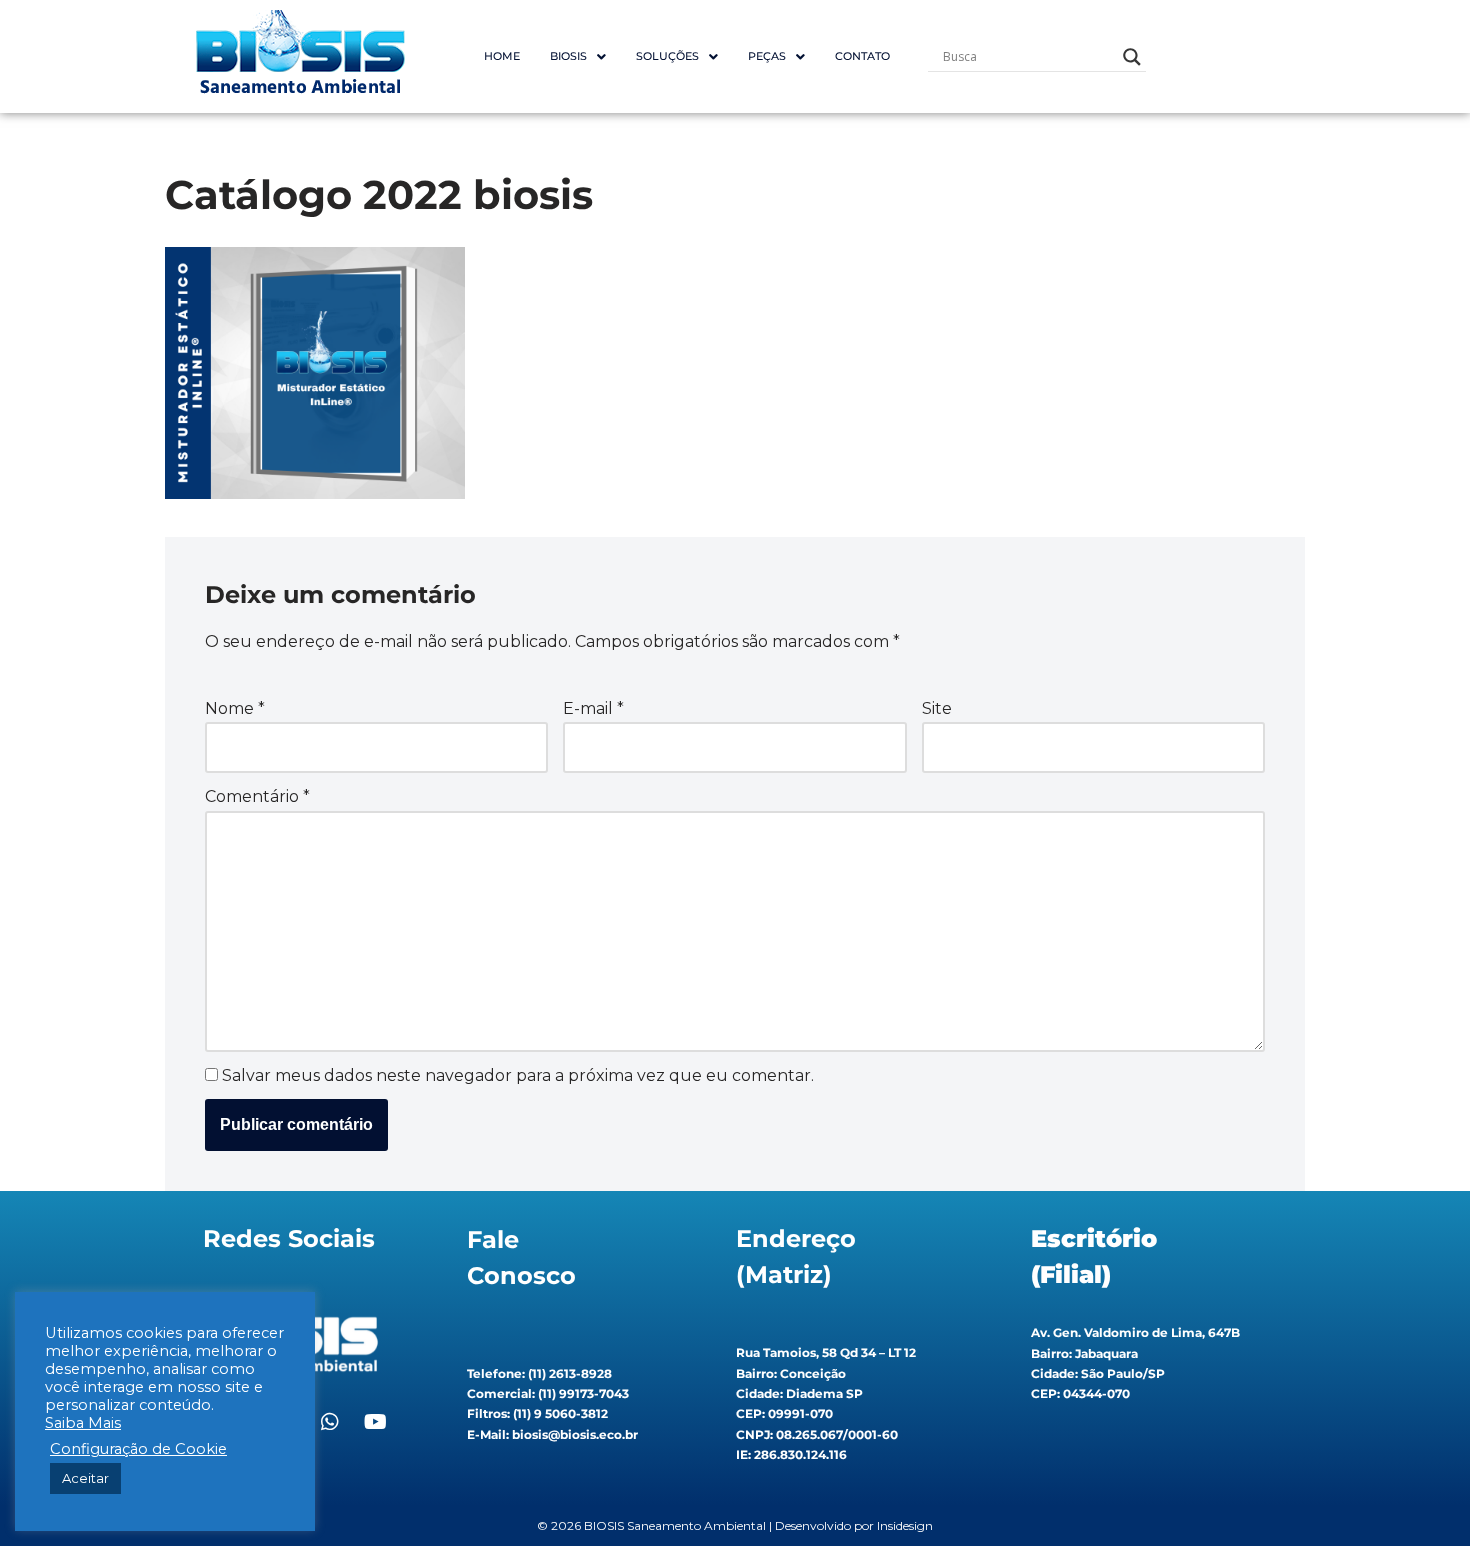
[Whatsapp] (330, 1422)
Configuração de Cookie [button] (138, 1449)
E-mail (593, 708)
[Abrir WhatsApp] (1420, 1495)
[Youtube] (375, 1422)
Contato (862, 56)
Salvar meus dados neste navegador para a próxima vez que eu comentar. (518, 1075)
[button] (578, 56)
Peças (767, 56)
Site (937, 708)
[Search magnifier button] (1132, 57)
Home (502, 56)
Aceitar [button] (85, 1478)
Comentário (257, 796)
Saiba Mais (83, 1423)
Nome (235, 708)
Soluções (667, 56)
